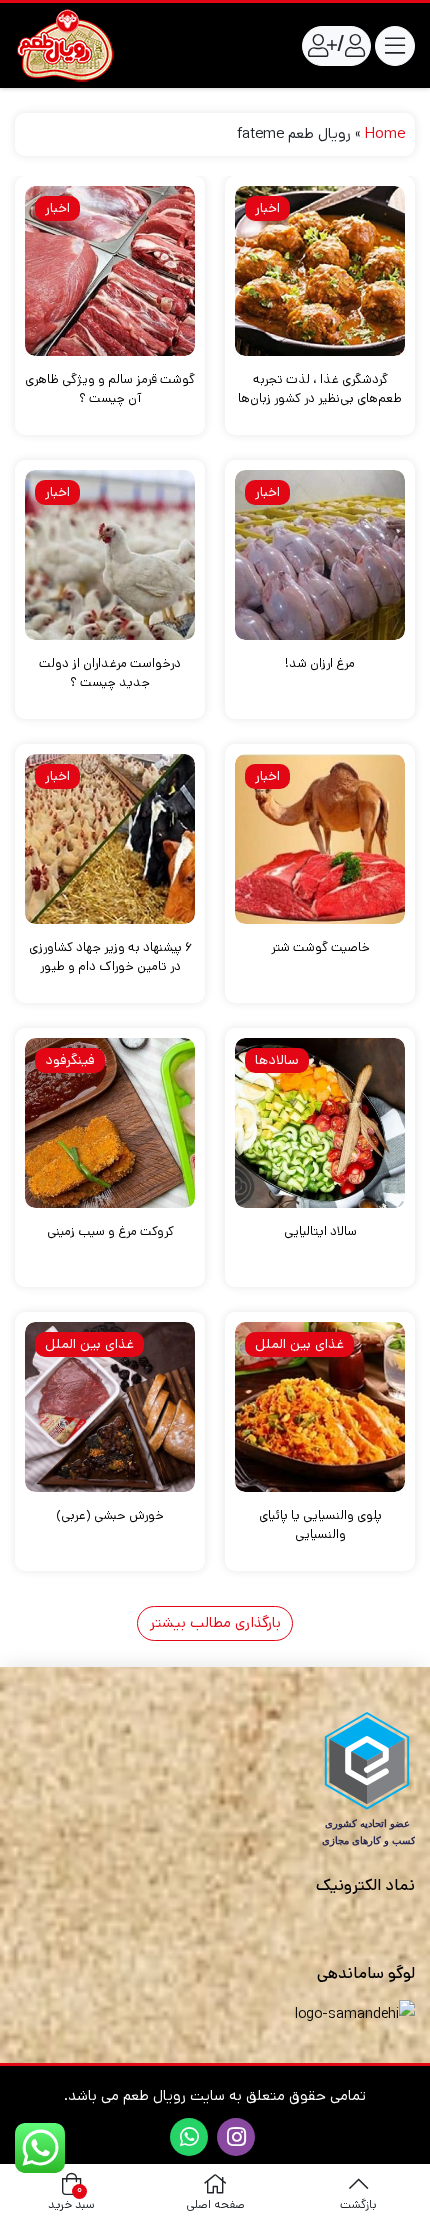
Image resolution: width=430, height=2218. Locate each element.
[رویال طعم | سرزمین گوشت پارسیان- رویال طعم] (65, 45)
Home (385, 133)
